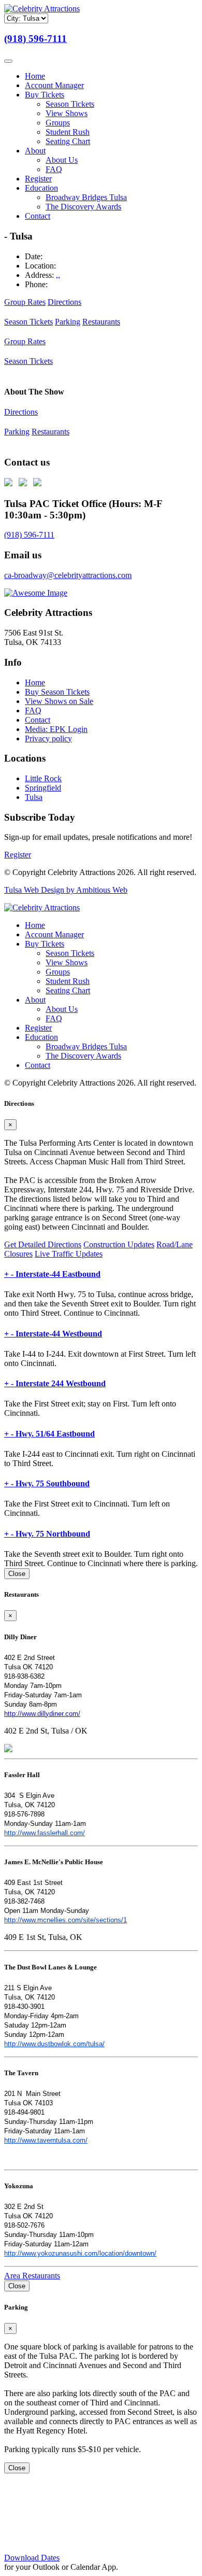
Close (17, 1574)
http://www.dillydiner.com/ (42, 1714)
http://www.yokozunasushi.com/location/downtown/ (80, 2253)
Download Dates (32, 2558)
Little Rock (43, 778)
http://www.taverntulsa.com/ (46, 2140)
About (35, 151)
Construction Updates (119, 1244)
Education (41, 188)
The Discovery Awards (83, 207)
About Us (62, 160)
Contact (38, 216)
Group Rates (25, 302)
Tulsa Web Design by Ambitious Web (66, 890)
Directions (64, 302)
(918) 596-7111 (35, 39)
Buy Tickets (45, 95)
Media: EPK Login (56, 729)
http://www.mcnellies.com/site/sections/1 (66, 1920)
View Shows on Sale (59, 701)
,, (58, 275)
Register (38, 179)
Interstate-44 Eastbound (52, 1274)
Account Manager (54, 85)
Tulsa (34, 797)
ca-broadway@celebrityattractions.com (68, 575)
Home (35, 76)
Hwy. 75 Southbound (47, 1483)
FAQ (54, 169)
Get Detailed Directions (43, 1244)
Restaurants (101, 322)
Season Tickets (70, 104)
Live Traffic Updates (69, 1254)
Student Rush (68, 132)
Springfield (43, 788)
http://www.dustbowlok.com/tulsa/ (54, 2044)
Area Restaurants (32, 2276)
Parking (68, 322)
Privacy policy (48, 738)
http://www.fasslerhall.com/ (45, 1833)
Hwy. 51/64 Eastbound (49, 1434)
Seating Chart (68, 141)
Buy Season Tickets (57, 692)
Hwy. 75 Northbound (47, 1534)
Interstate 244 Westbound (55, 1383)
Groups (58, 123)
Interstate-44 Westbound (53, 1334)
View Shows (67, 113)
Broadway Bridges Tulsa (86, 197)
